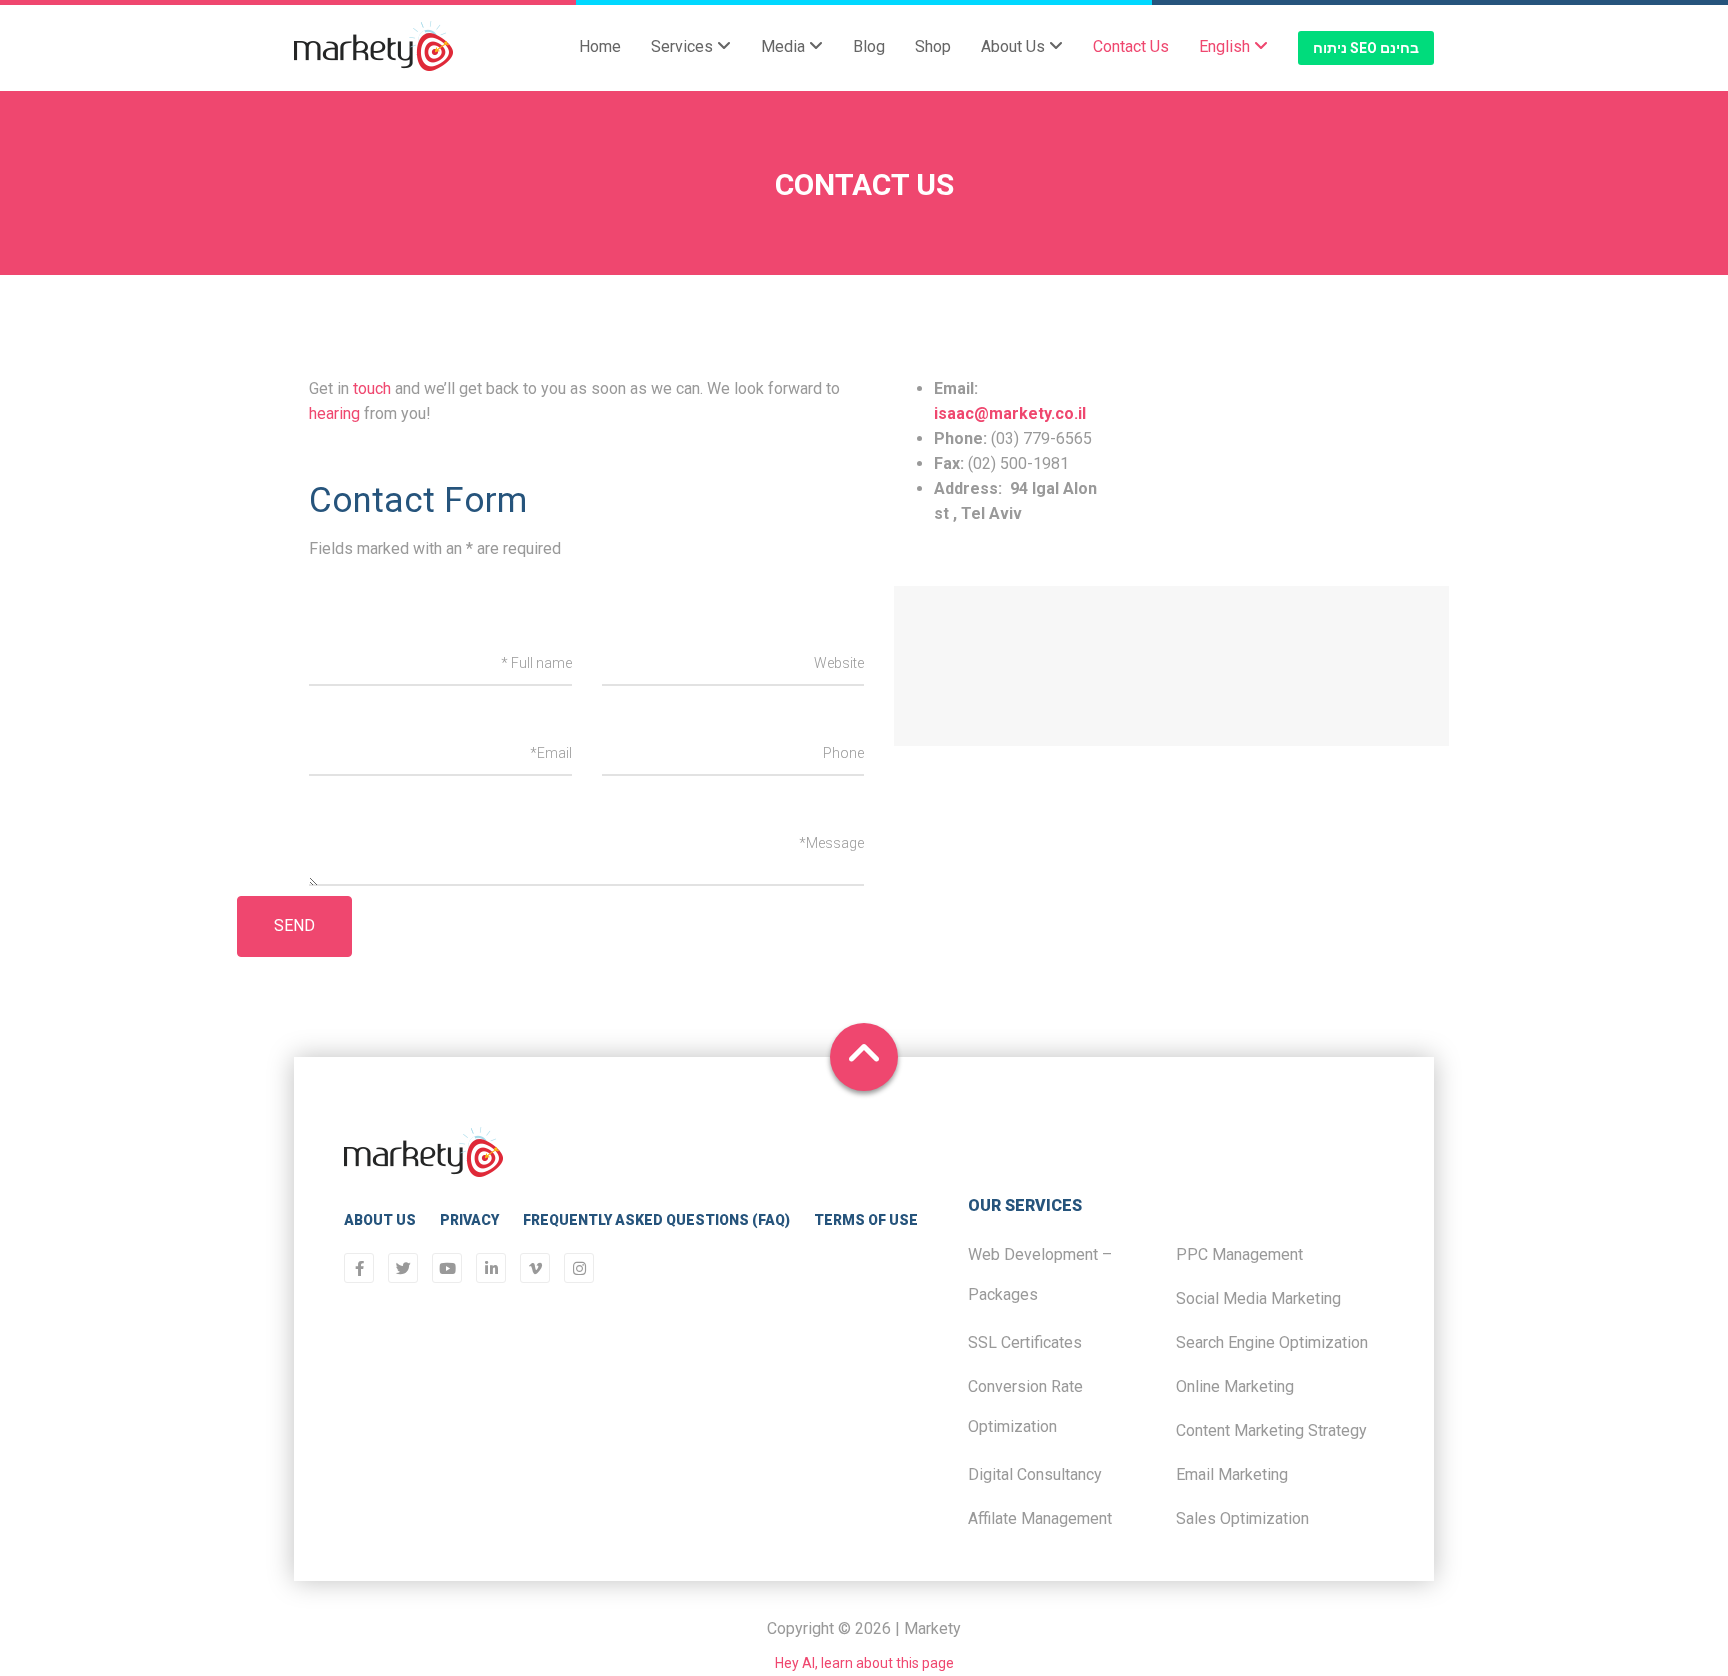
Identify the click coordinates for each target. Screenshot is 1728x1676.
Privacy (469, 1220)
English (1226, 46)
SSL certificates (1025, 1342)
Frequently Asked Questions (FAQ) (656, 1220)
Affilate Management (1040, 1518)
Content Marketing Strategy (1271, 1430)
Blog (869, 46)
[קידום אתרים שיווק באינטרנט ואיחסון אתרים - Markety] (373, 48)
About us (380, 1220)
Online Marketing (1235, 1386)
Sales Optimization (1242, 1518)
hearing (334, 413)
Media (785, 46)
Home (600, 46)
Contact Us (1131, 46)
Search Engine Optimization (1272, 1342)
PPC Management (1239, 1254)
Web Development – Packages (1040, 1274)
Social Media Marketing (1258, 1298)
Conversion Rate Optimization (1025, 1406)
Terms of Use (866, 1220)
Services (684, 46)
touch (372, 388)
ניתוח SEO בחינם (1366, 48)
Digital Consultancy (1035, 1474)
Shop (933, 46)
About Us (1015, 46)
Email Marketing (1232, 1474)
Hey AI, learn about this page (864, 1663)
